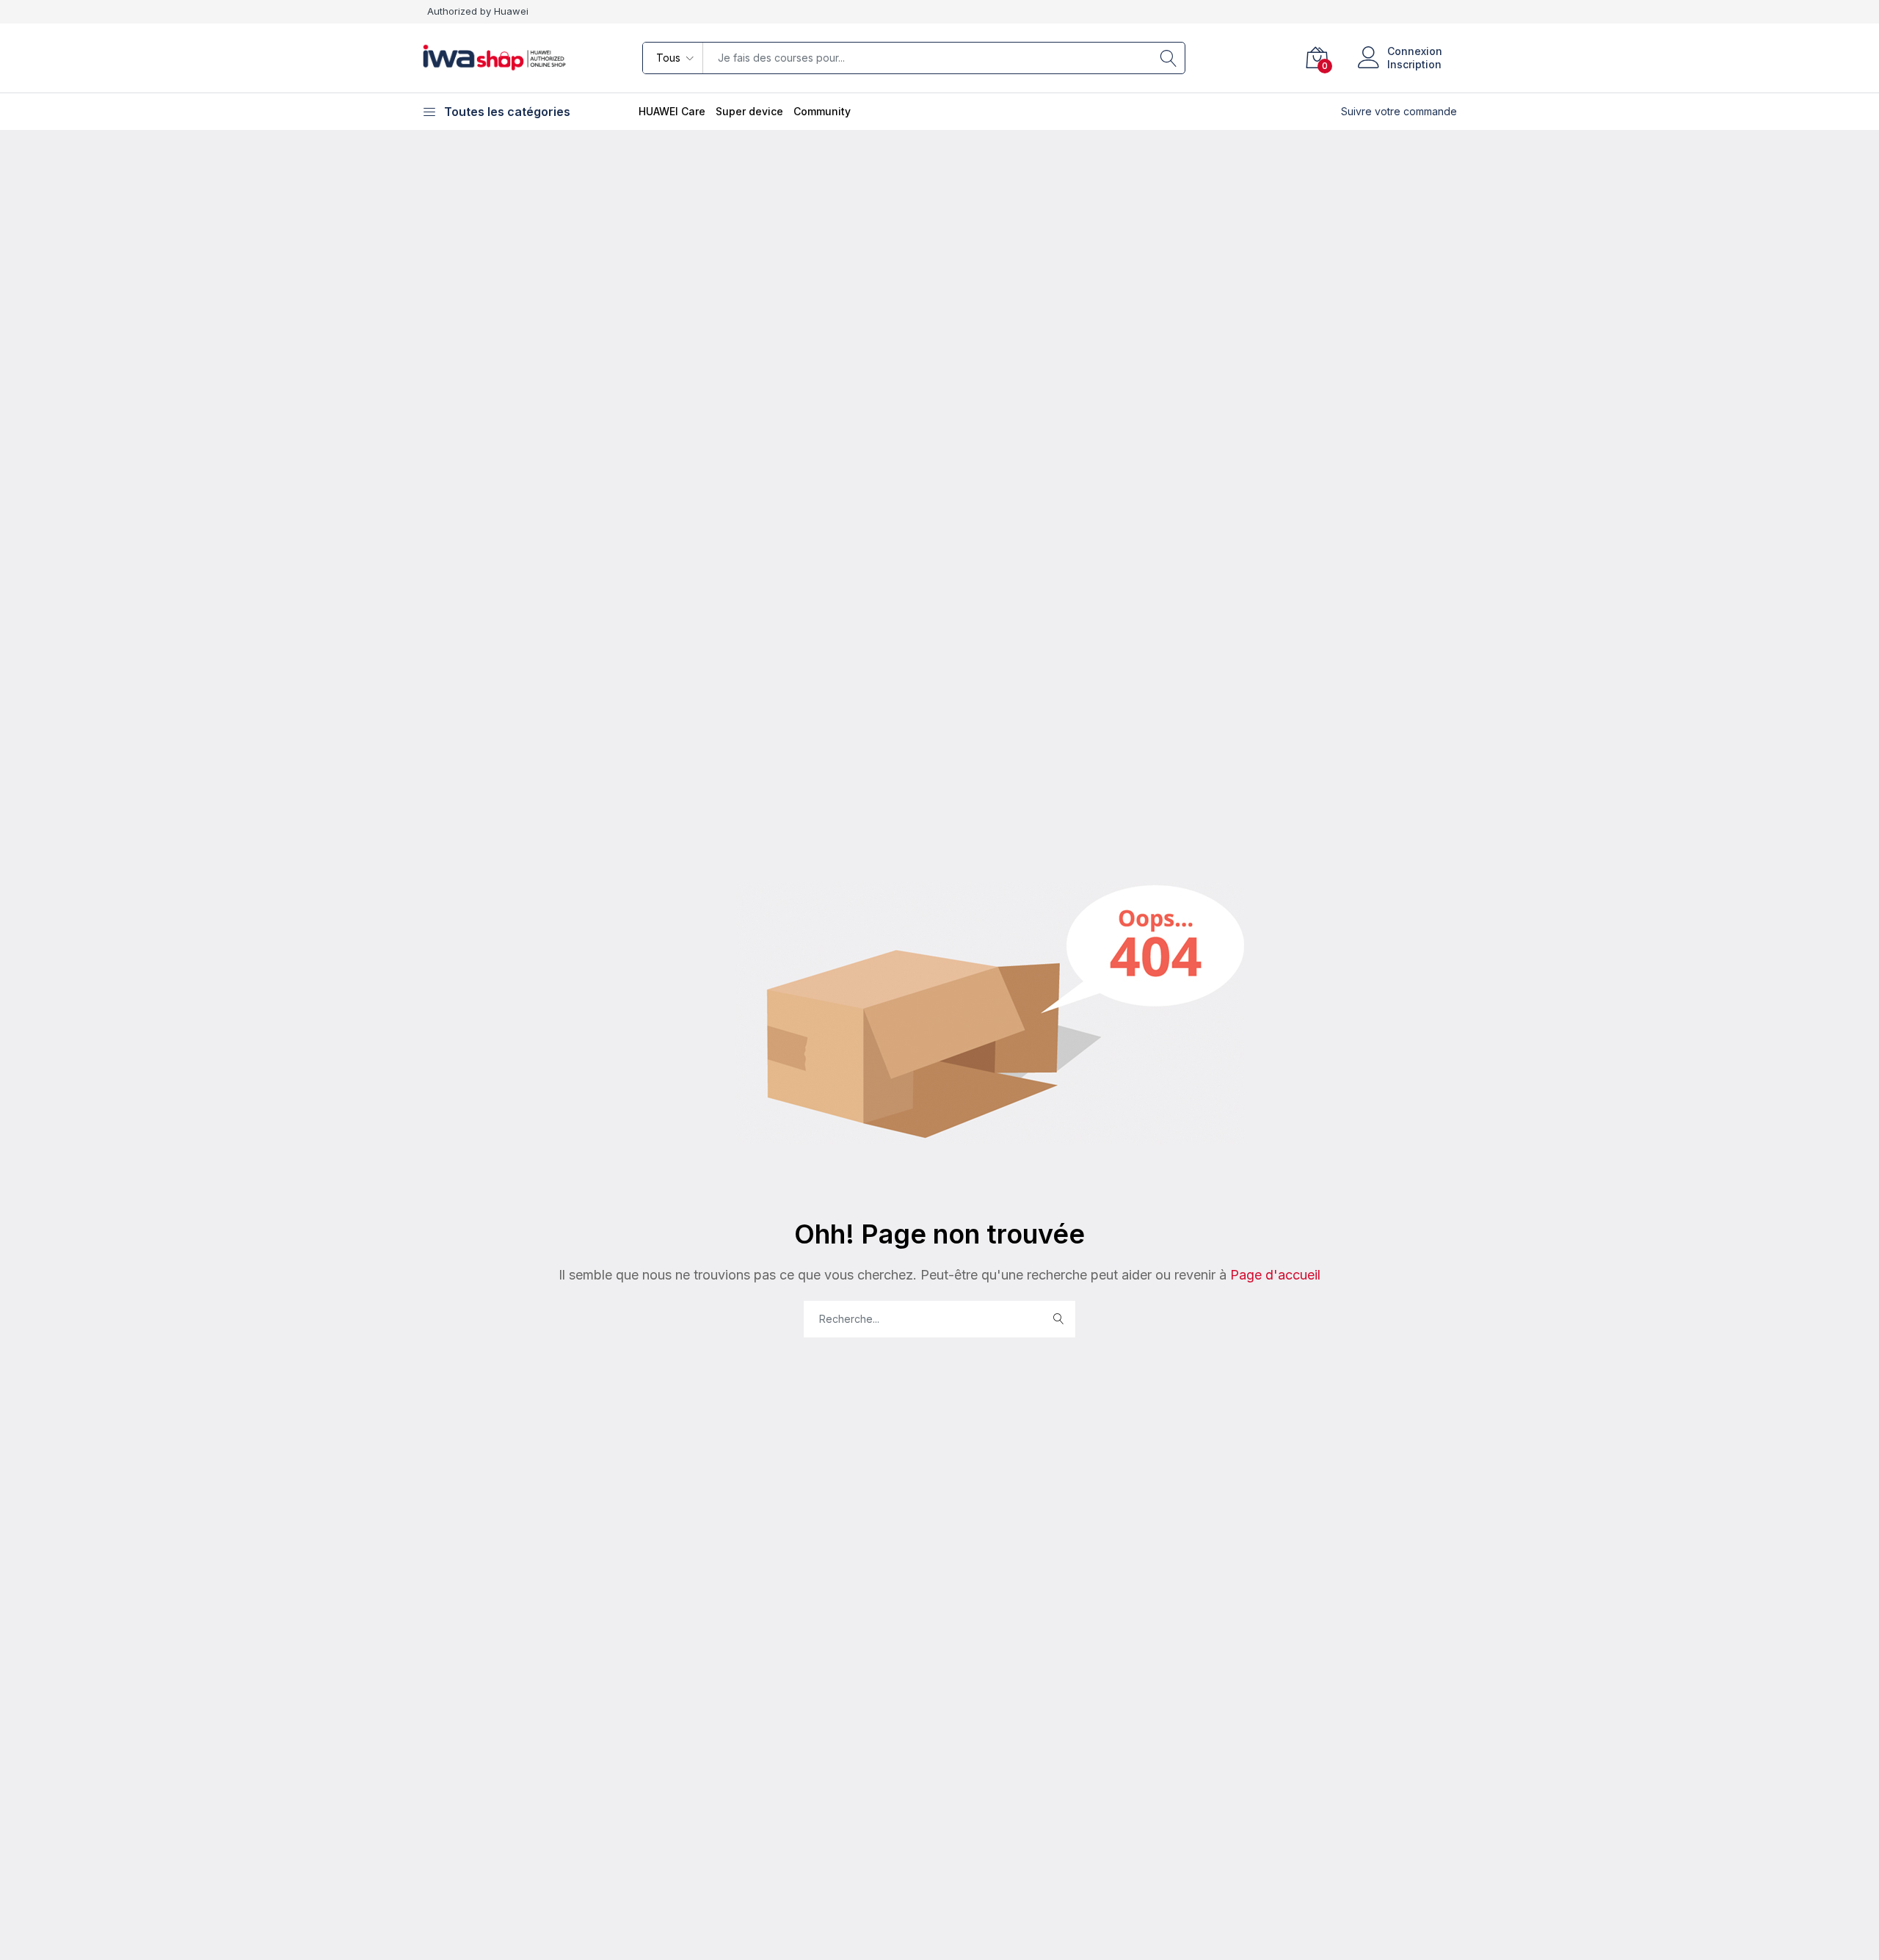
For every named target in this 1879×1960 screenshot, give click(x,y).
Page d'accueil (1273, 1275)
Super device (749, 111)
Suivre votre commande (1399, 111)
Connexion (1415, 51)
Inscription (1414, 64)
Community (822, 111)
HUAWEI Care (672, 111)
